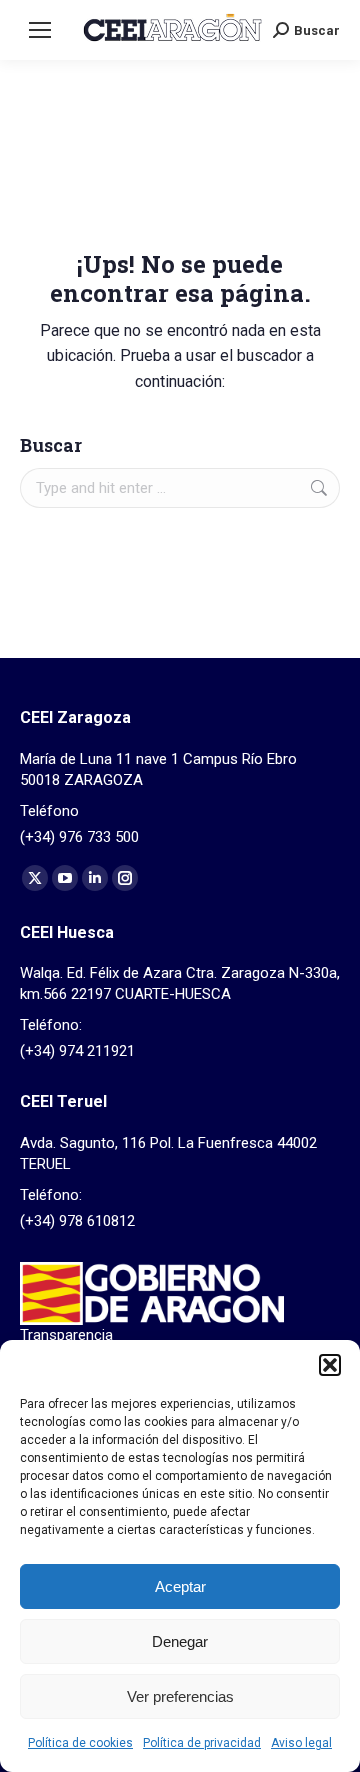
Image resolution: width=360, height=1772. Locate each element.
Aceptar (180, 1586)
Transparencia (66, 1335)
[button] (330, 1365)
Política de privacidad (202, 1743)
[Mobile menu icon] (40, 30)
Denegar (180, 1641)
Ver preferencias (180, 1696)
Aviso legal (301, 1743)
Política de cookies (80, 1743)
